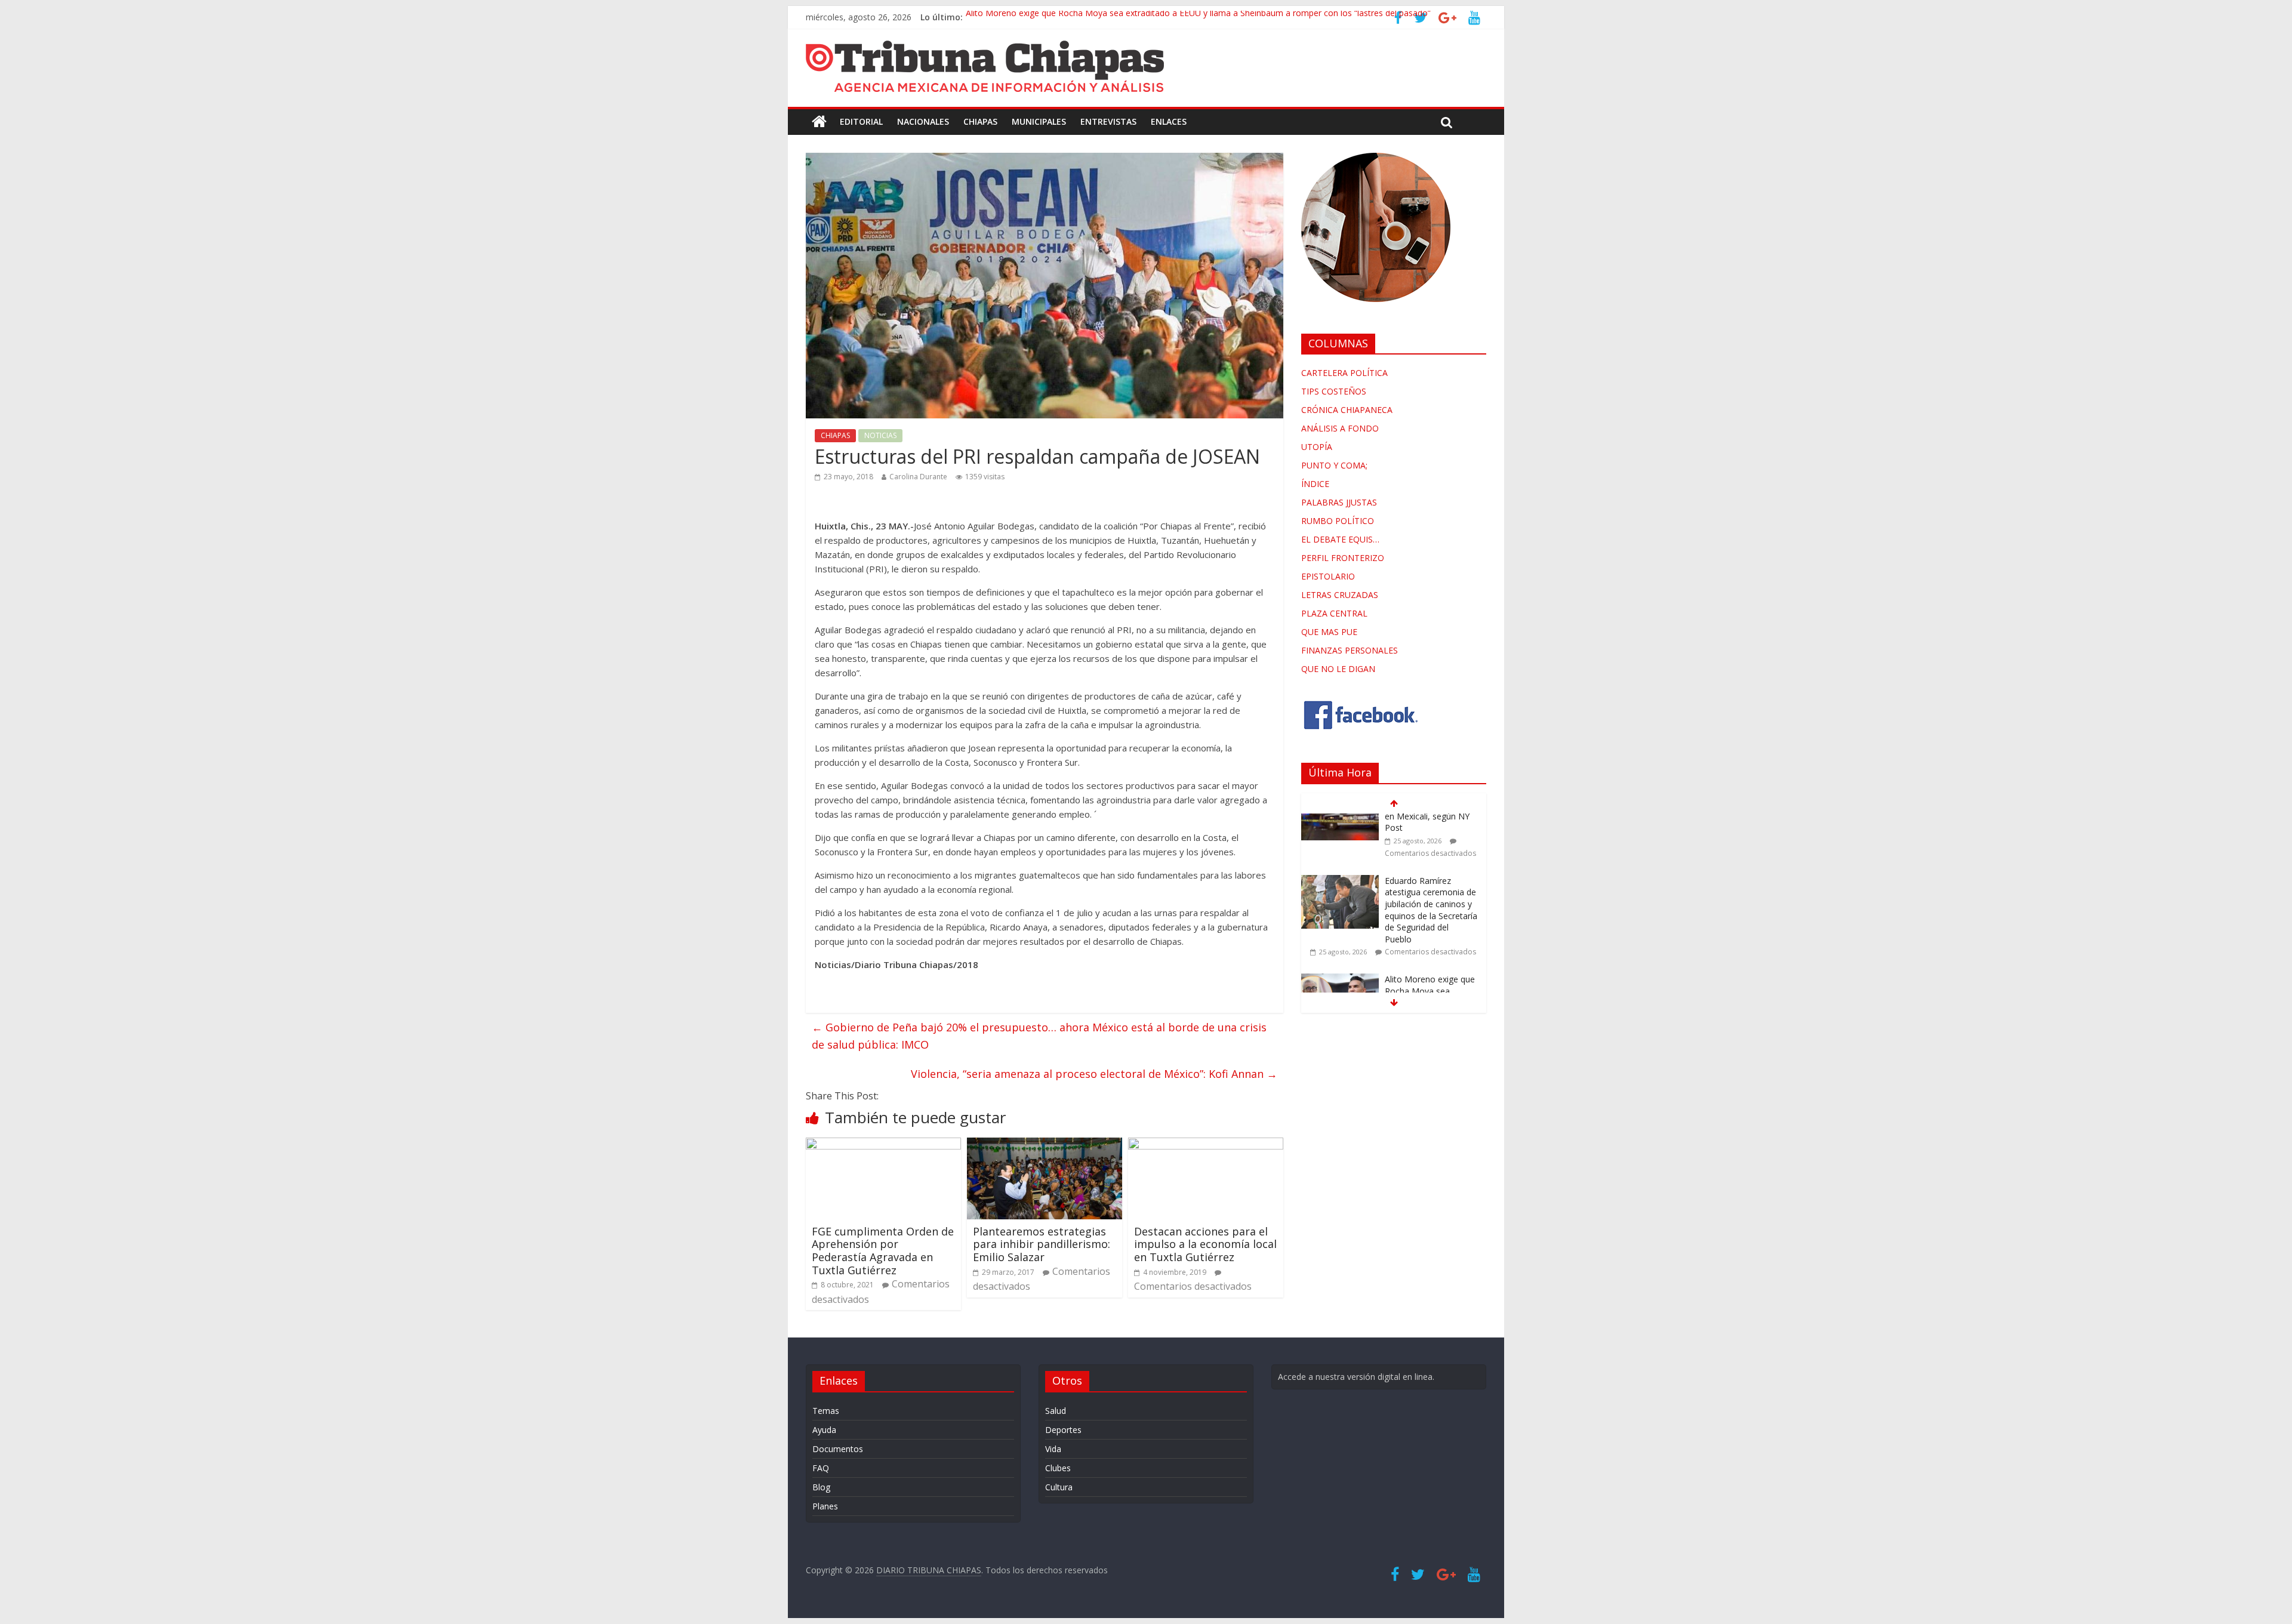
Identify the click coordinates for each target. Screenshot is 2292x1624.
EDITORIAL (861, 121)
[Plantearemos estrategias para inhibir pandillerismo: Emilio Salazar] (1045, 1145)
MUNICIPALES (1039, 121)
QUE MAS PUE (1329, 632)
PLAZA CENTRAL (1334, 613)
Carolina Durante (918, 477)
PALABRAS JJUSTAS (1339, 502)
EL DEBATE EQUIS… (1340, 539)
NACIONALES (923, 121)
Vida (1053, 1449)
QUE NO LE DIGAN (1338, 669)
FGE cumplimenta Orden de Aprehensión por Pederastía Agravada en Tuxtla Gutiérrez (883, 1251)
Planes (825, 1506)
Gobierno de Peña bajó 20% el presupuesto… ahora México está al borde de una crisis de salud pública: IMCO (1039, 1036)
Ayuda (824, 1430)
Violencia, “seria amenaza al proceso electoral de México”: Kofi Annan (1094, 1074)
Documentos (838, 1449)
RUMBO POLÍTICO (1338, 521)
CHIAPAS (980, 121)
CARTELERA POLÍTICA (1344, 373)
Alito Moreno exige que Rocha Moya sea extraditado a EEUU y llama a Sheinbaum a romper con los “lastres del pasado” (1198, 17)
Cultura (1059, 1487)
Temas (826, 1411)
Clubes (1058, 1468)
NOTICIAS (880, 435)
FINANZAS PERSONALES (1350, 650)
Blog (821, 1487)
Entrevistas (1108, 121)
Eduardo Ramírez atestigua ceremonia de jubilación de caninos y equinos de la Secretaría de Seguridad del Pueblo (1431, 851)
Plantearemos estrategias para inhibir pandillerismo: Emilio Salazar (1042, 1244)
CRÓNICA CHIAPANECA (1347, 410)
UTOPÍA (1317, 447)
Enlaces (1169, 121)
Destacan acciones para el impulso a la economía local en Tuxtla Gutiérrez (1205, 1244)
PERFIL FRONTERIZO (1343, 558)
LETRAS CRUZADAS (1340, 595)
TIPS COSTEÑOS (1334, 391)
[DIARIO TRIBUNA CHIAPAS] (819, 122)
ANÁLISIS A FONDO (1340, 428)
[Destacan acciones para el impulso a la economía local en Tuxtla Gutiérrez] (1206, 1145)
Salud (1056, 1411)
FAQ (821, 1468)
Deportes (1063, 1430)
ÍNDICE (1315, 484)
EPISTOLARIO (1328, 576)
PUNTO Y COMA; (1334, 465)
